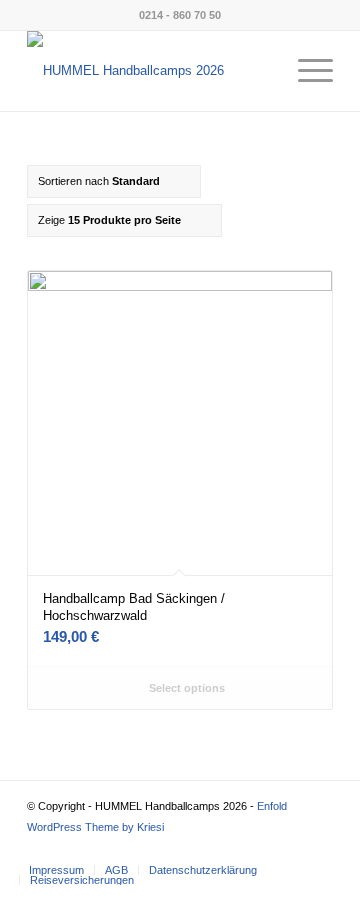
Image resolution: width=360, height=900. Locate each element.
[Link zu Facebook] (258, 849)
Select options (185, 688)
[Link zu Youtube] (318, 849)
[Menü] (305, 71)
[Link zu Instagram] (288, 849)
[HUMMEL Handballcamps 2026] (149, 71)
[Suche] (258, 71)
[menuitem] (258, 71)
